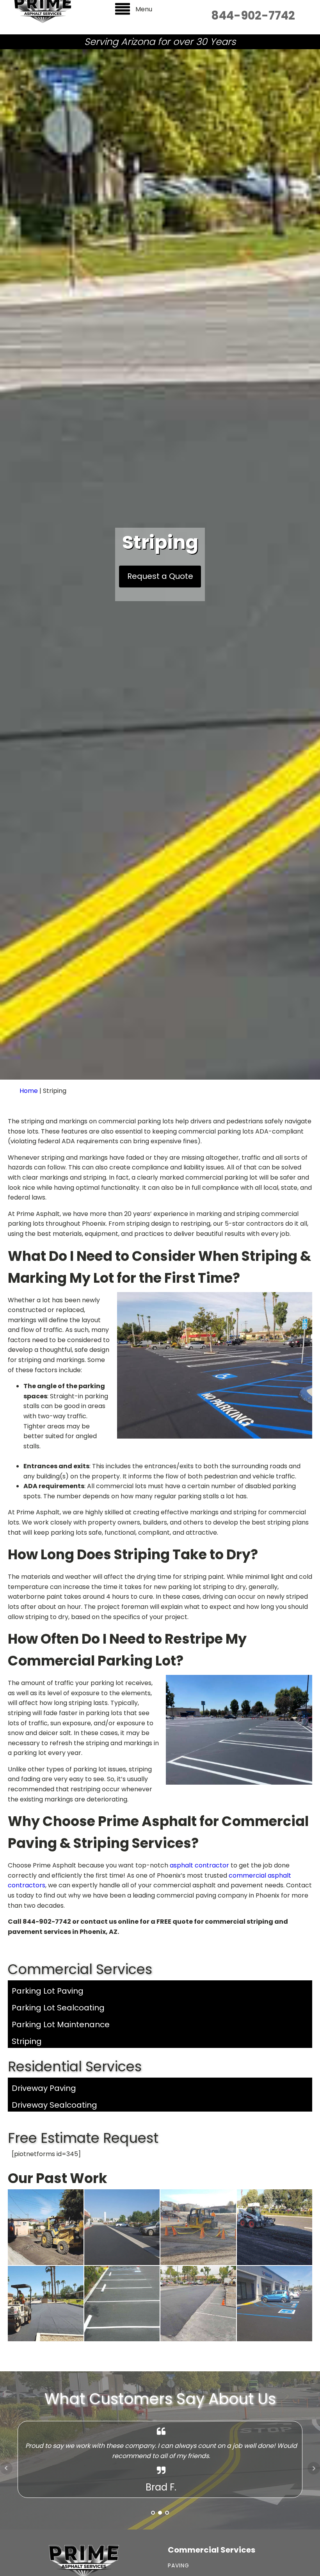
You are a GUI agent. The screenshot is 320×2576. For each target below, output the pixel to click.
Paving (179, 2566)
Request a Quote (160, 576)
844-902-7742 (253, 16)
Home (29, 1091)
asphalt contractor (199, 1865)
